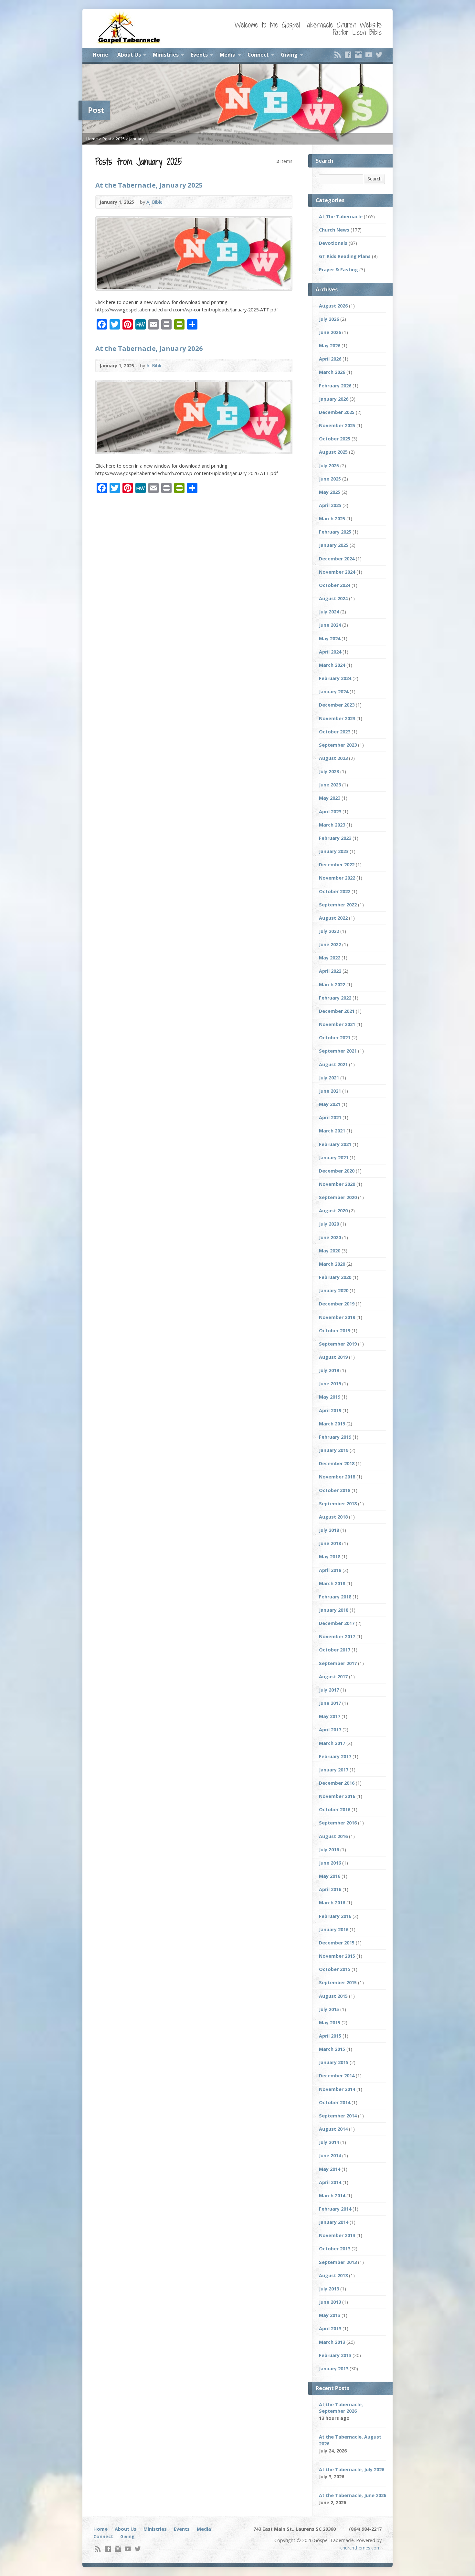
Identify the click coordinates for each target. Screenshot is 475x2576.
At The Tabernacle (341, 216)
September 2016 (338, 1823)
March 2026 (332, 372)
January (136, 139)
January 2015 (334, 2062)
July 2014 (329, 2142)
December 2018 (337, 1463)
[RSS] (338, 55)
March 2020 (332, 1264)
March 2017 (332, 1743)
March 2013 (332, 2342)
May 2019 (330, 1397)
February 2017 (335, 1756)
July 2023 (329, 771)
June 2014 (330, 2155)
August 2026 (333, 306)
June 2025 (330, 479)
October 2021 (335, 1038)
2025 (120, 139)
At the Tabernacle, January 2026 (149, 348)
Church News (334, 230)
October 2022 (335, 891)
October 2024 (335, 585)
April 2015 (330, 2036)
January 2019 (334, 1450)
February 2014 (335, 2209)
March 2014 (332, 2196)
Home (100, 55)
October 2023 (335, 732)
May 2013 (330, 2315)
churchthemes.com (360, 2548)
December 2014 (337, 2076)
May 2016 (330, 1876)
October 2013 (335, 2249)
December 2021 (337, 1011)
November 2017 (337, 1636)
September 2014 (338, 2116)
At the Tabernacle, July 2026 (352, 2469)
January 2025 (334, 545)
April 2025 (330, 505)
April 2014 (330, 2182)
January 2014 (334, 2222)
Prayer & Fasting (338, 270)
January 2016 (334, 1929)
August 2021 (333, 1064)
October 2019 (335, 1331)
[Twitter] (379, 55)
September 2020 (338, 1197)
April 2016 (330, 1889)
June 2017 (330, 1703)
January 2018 (334, 1610)
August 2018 (333, 1517)
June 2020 (330, 1237)
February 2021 (335, 1144)
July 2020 (329, 1224)
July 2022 (329, 931)
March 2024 (332, 665)
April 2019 (330, 1410)
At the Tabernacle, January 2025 (149, 185)
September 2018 (338, 1504)
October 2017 (335, 1650)
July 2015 (329, 2009)
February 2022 (335, 998)
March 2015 (332, 2049)
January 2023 (334, 851)
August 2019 (333, 1357)
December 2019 (337, 1304)
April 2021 (330, 1117)
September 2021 (338, 1051)
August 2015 (333, 1996)
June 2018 (330, 1543)
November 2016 (337, 1796)
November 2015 (337, 1956)
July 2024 (329, 612)
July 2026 (329, 319)
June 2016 (330, 1863)
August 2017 (333, 1677)
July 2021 (329, 1078)
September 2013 (338, 2262)
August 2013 (333, 2275)
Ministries (166, 55)
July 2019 (329, 1370)
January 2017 (334, 1770)
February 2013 (335, 2355)
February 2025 (335, 532)
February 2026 (335, 386)
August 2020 (333, 1211)
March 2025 (332, 519)
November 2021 (337, 1024)
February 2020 (335, 1277)
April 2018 (330, 1570)
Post (107, 139)
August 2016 (333, 1836)
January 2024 (334, 692)
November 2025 (337, 425)
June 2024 (330, 625)
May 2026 (330, 346)
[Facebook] (348, 55)
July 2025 (329, 465)
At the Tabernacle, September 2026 (341, 2408)
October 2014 (335, 2102)
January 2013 (334, 2369)
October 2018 (335, 1490)
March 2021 (332, 1131)
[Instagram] (358, 55)
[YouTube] (369, 55)
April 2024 (330, 652)
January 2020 (334, 1290)
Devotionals (333, 243)
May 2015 (330, 2023)
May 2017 (330, 1716)
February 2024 (335, 678)
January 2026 (334, 399)
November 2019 (337, 1317)
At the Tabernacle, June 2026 (353, 2495)
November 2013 (337, 2235)
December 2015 (337, 1943)
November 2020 (337, 1184)
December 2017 (337, 1623)
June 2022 (330, 944)
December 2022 (337, 865)
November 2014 (337, 2089)
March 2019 (332, 1424)
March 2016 (332, 1903)
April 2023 (330, 812)
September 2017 (338, 1663)
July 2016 (329, 1850)
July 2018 (329, 1530)
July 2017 (329, 1690)
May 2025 (330, 492)
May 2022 (330, 958)
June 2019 (330, 1384)
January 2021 (334, 1158)
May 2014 (330, 2169)
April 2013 (330, 2328)
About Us (129, 55)
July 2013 (329, 2289)
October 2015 (335, 1969)
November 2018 (337, 1477)
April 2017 (330, 1730)
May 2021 (330, 1104)
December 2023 (337, 705)
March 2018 (332, 1583)
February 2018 (335, 1597)
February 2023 (335, 838)
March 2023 (332, 825)
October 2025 (335, 439)
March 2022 (332, 985)
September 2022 (338, 905)
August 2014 (333, 2129)
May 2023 (330, 798)
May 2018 (330, 1557)
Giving (289, 55)
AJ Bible (154, 202)
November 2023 (337, 718)
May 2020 (330, 1251)
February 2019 (335, 1437)
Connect (258, 55)
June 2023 (330, 785)
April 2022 (330, 971)
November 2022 (337, 878)
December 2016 (337, 1783)
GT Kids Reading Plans (345, 256)
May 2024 (330, 639)
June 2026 (330, 332)
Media (228, 55)
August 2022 (333, 918)
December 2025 (337, 412)
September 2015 (338, 1982)
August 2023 (333, 758)
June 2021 (330, 1091)
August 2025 (333, 452)
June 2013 (330, 2302)
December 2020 (337, 1171)
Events (199, 55)
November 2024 (337, 572)
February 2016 (335, 1916)
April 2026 (330, 359)
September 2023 (338, 745)
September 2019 (338, 1344)
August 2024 (333, 598)
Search (375, 179)
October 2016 (335, 1809)
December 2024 (337, 559)
